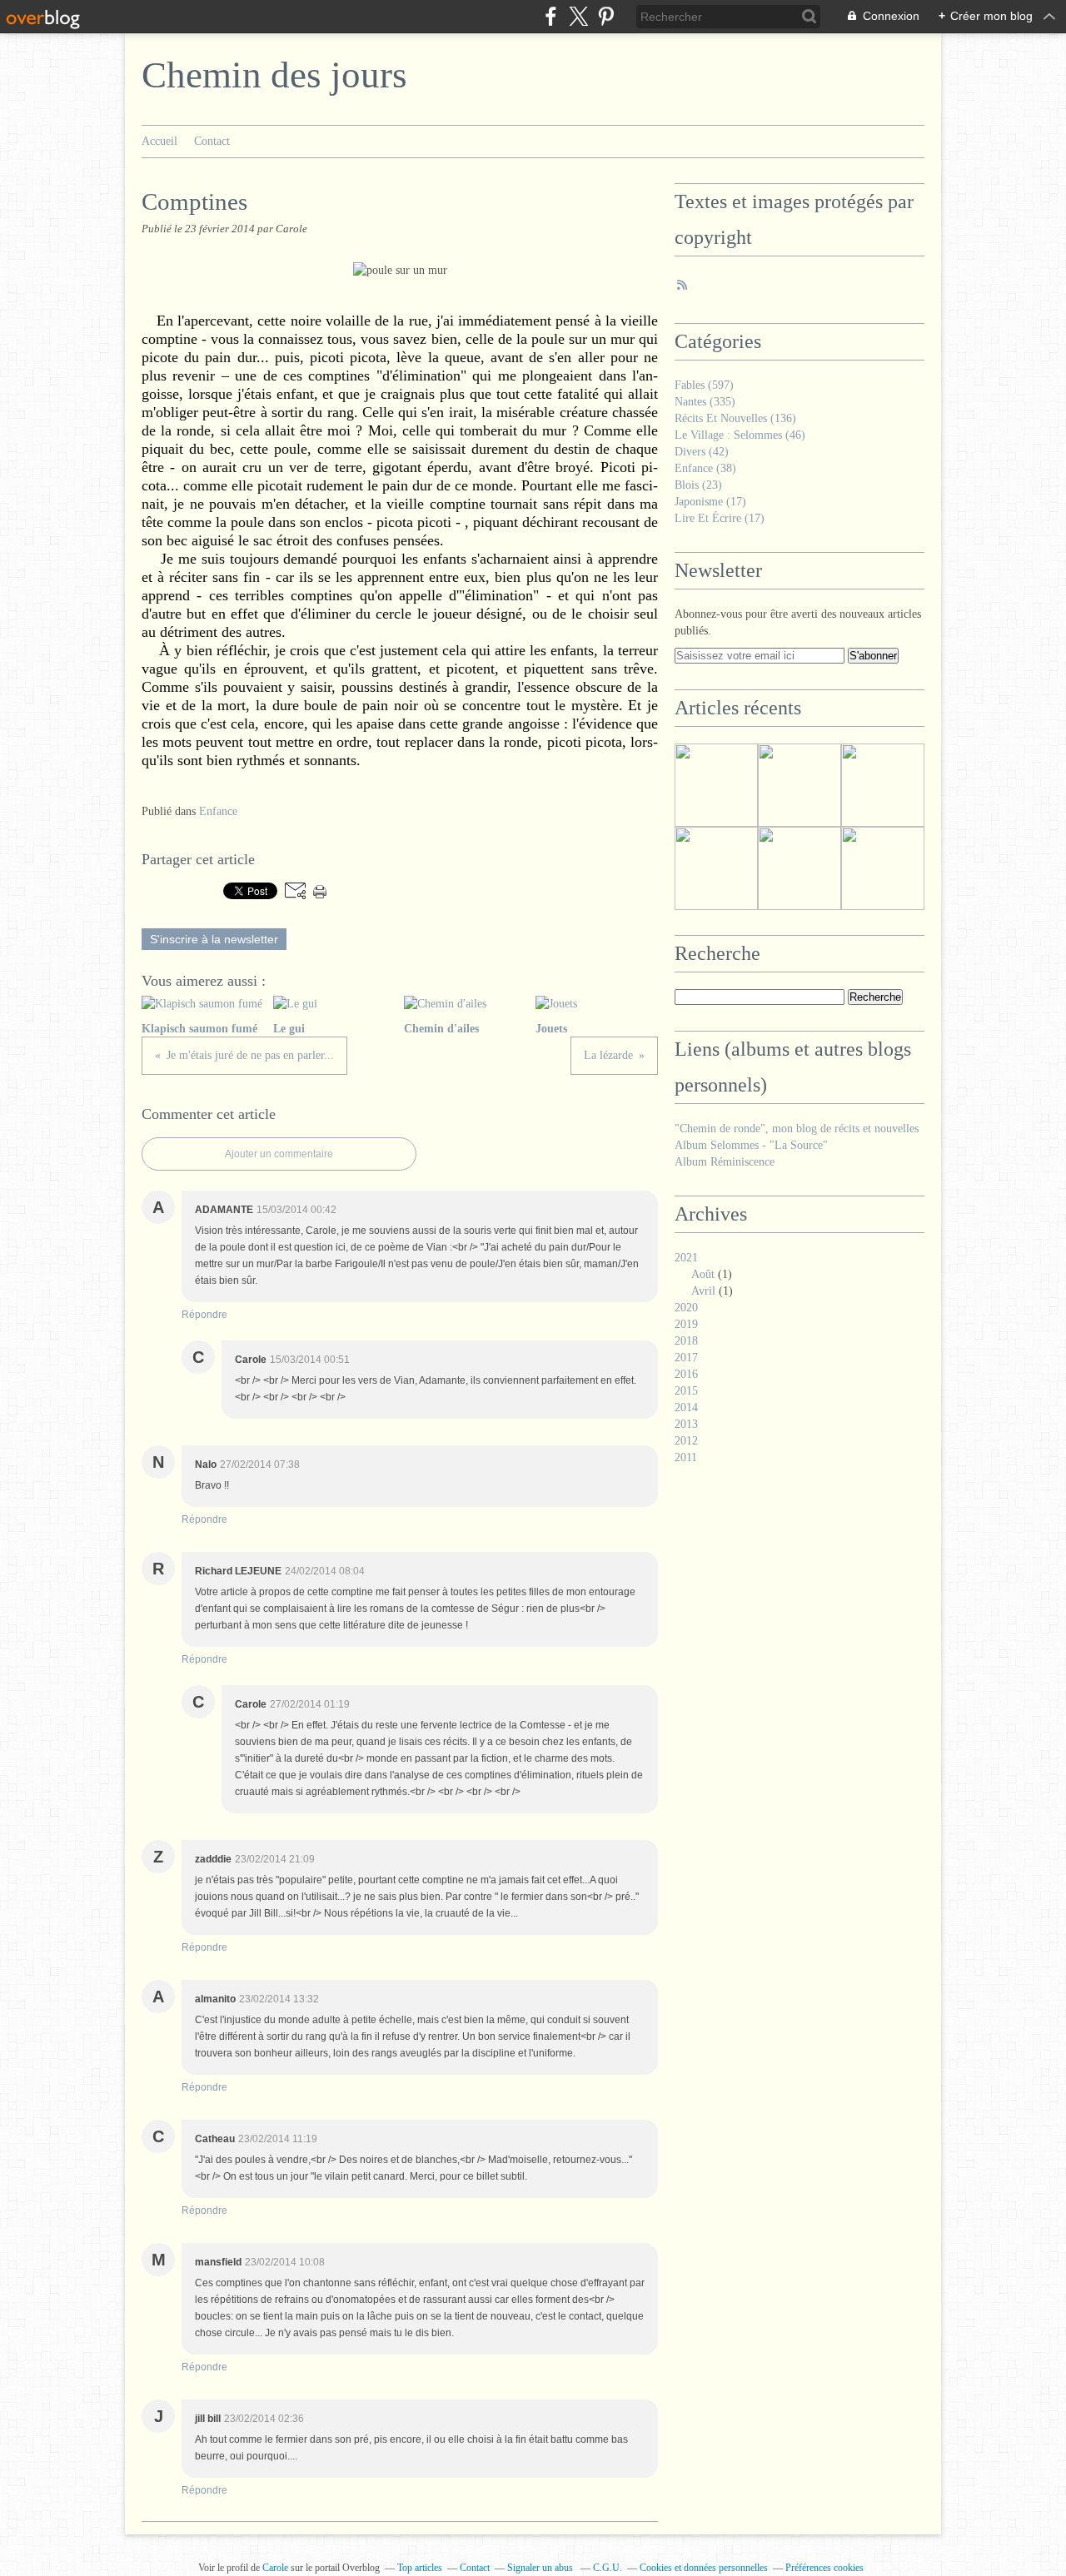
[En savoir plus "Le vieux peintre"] (799, 785)
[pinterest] (606, 16)
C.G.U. (608, 2568)
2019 (686, 1324)
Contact (212, 141)
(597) (704, 385)
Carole (276, 2568)
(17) (710, 502)
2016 (686, 1374)
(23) (698, 485)
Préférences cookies (824, 2568)
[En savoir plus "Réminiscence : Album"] (716, 785)
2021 (686, 1258)
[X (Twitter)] (578, 16)
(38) (705, 468)
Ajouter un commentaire (279, 1154)
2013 (686, 1424)
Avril (703, 1291)
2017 (686, 1358)
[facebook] (551, 16)
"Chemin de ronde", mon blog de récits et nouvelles (797, 1129)
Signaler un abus (541, 2568)
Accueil (159, 141)
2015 (686, 1391)
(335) (705, 402)
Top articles (420, 2568)
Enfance (218, 811)
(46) (740, 435)
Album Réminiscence (725, 1162)
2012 (686, 1441)
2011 (686, 1457)
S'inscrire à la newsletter (214, 939)
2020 (686, 1308)
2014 (686, 1407)
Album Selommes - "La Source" (751, 1145)
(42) (702, 452)
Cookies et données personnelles (704, 2568)
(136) (735, 418)
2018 (686, 1341)
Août (703, 1274)
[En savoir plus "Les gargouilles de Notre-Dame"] (799, 868)
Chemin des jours (274, 75)
